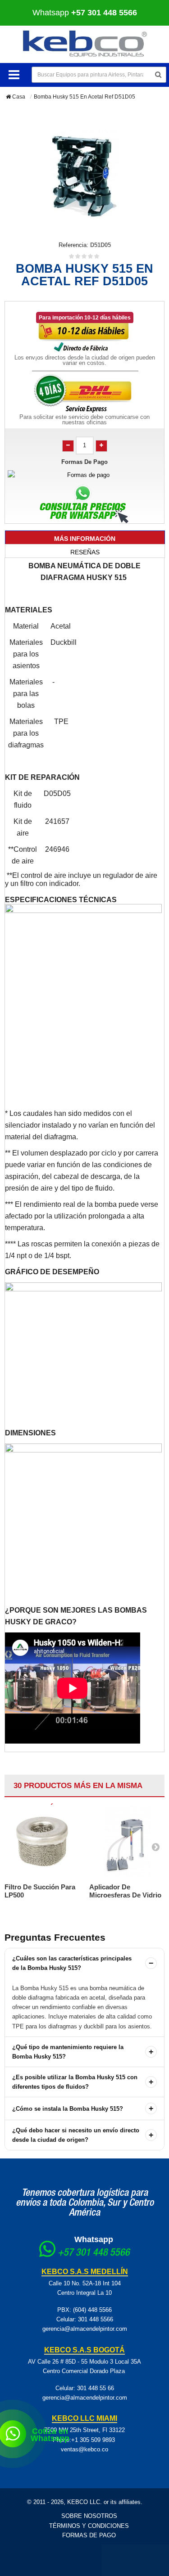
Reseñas (85, 552)
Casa (18, 97)
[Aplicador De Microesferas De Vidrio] (127, 1841)
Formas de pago (89, 2535)
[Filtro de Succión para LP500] (42, 1841)
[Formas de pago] (84, 475)
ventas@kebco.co (84, 2449)
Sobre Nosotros (89, 2516)
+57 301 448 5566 (94, 2253)
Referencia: (73, 245)
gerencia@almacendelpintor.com (85, 2329)
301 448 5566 (96, 2319)
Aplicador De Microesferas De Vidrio (125, 1891)
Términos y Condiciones (89, 2526)
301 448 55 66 (96, 2388)
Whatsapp (94, 2239)
